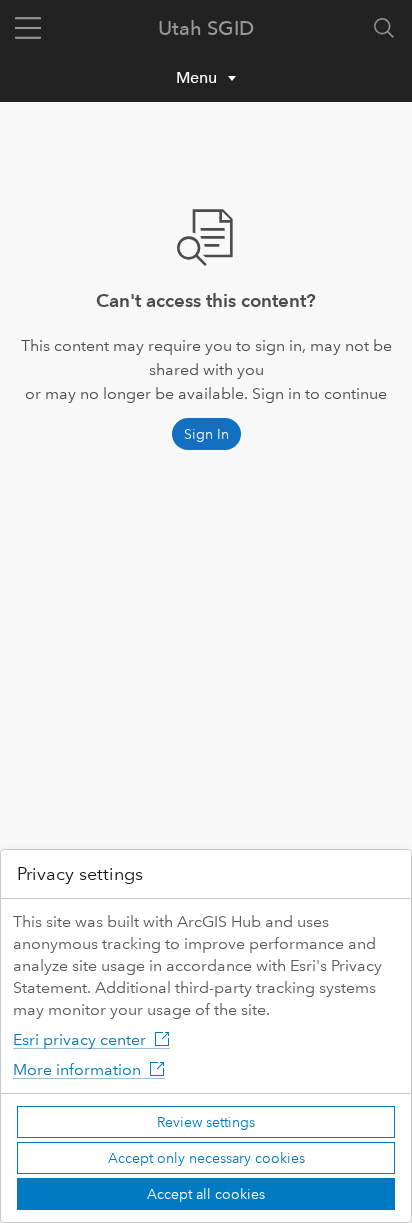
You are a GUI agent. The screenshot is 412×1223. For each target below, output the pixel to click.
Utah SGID (206, 28)
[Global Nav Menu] (28, 28)
